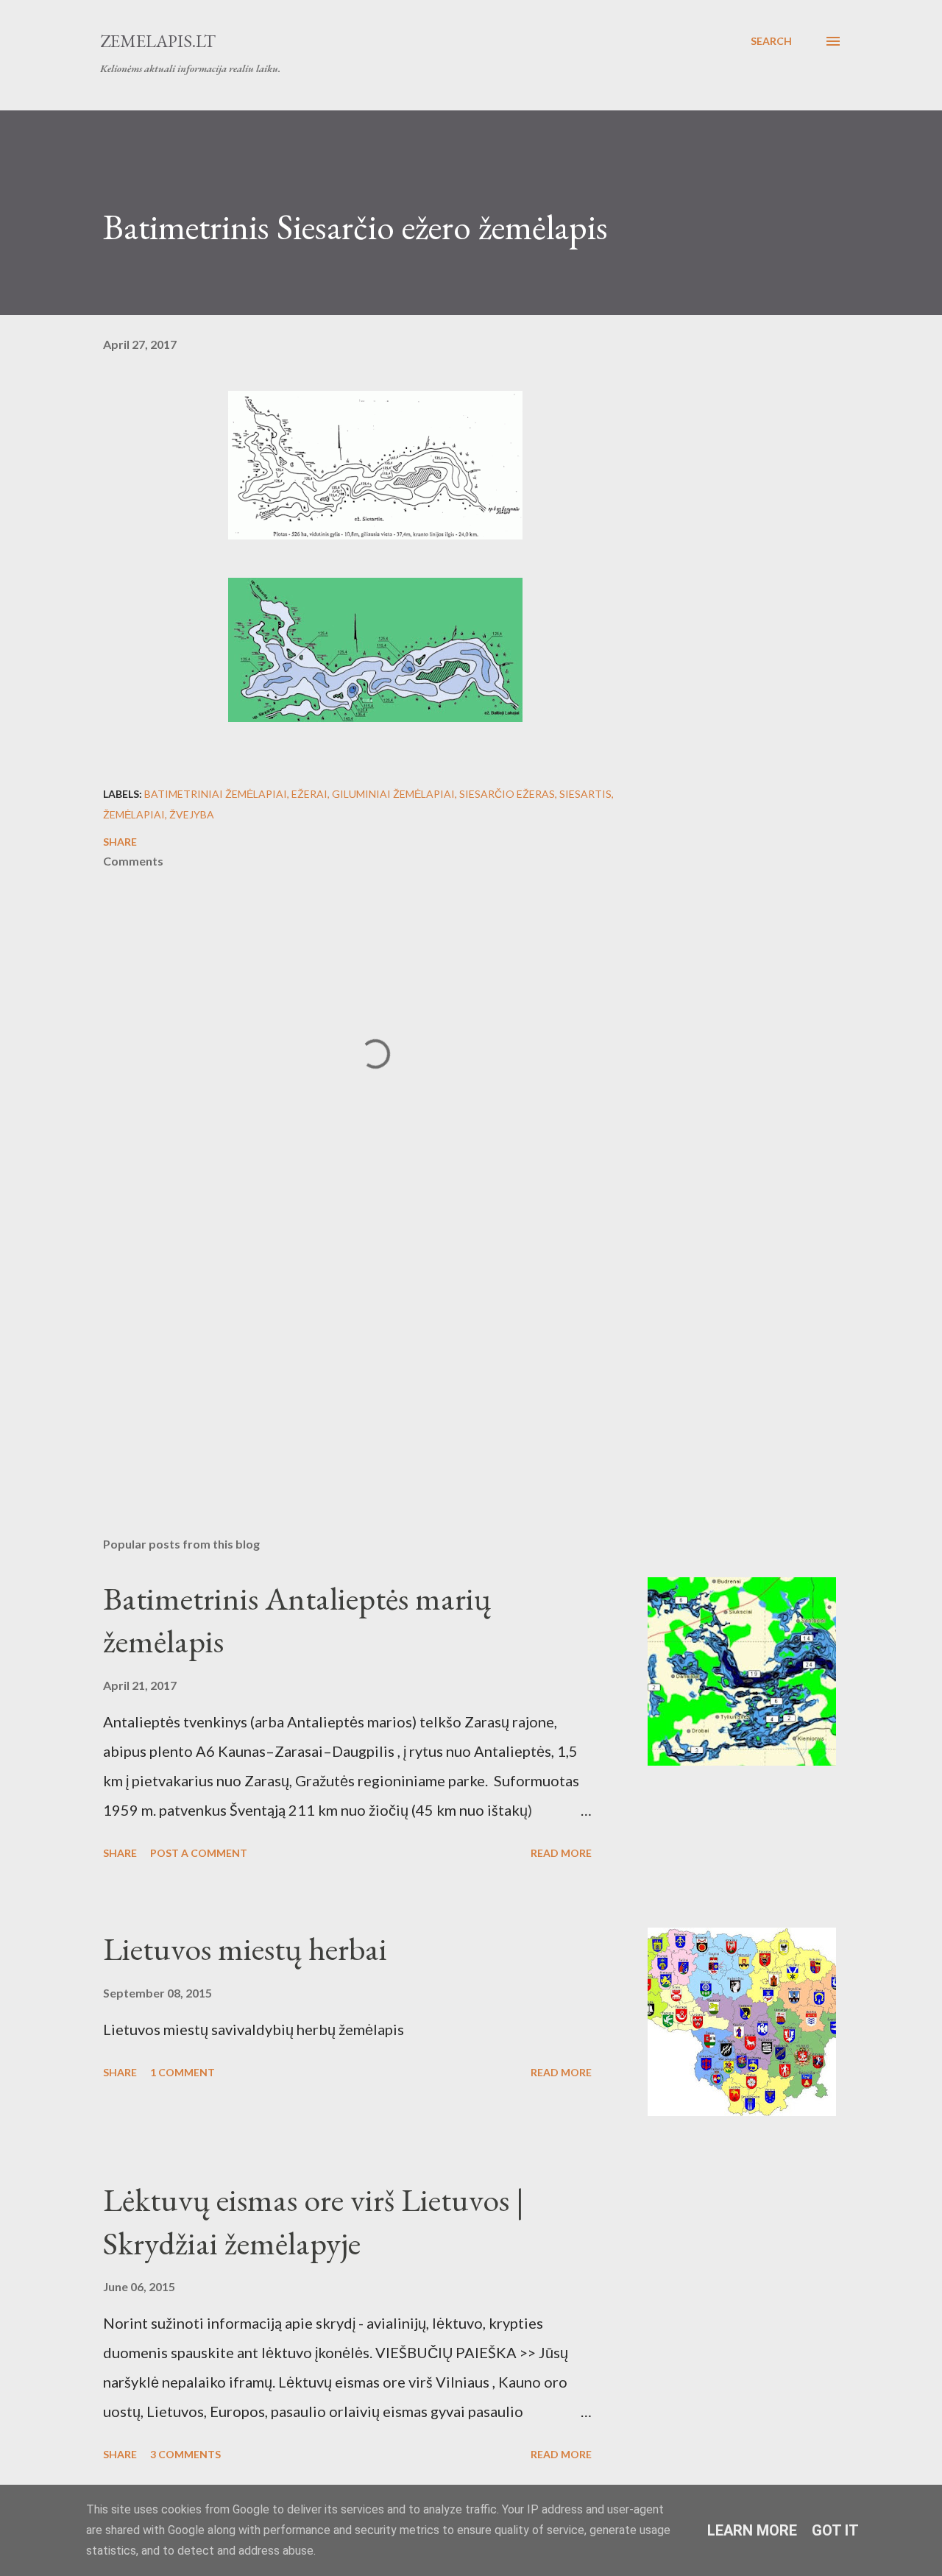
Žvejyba (192, 814)
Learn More (752, 2530)
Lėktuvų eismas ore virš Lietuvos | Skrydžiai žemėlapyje (314, 2221)
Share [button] (120, 842)
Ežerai (309, 794)
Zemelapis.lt (158, 41)
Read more (561, 1853)
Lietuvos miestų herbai (245, 1949)
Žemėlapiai (134, 814)
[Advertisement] (352, 1354)
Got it (835, 2530)
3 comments (185, 2454)
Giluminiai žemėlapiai (393, 794)
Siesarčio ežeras (507, 794)
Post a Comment (199, 1853)
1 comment (183, 2072)
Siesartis (585, 794)
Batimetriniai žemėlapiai (216, 794)
